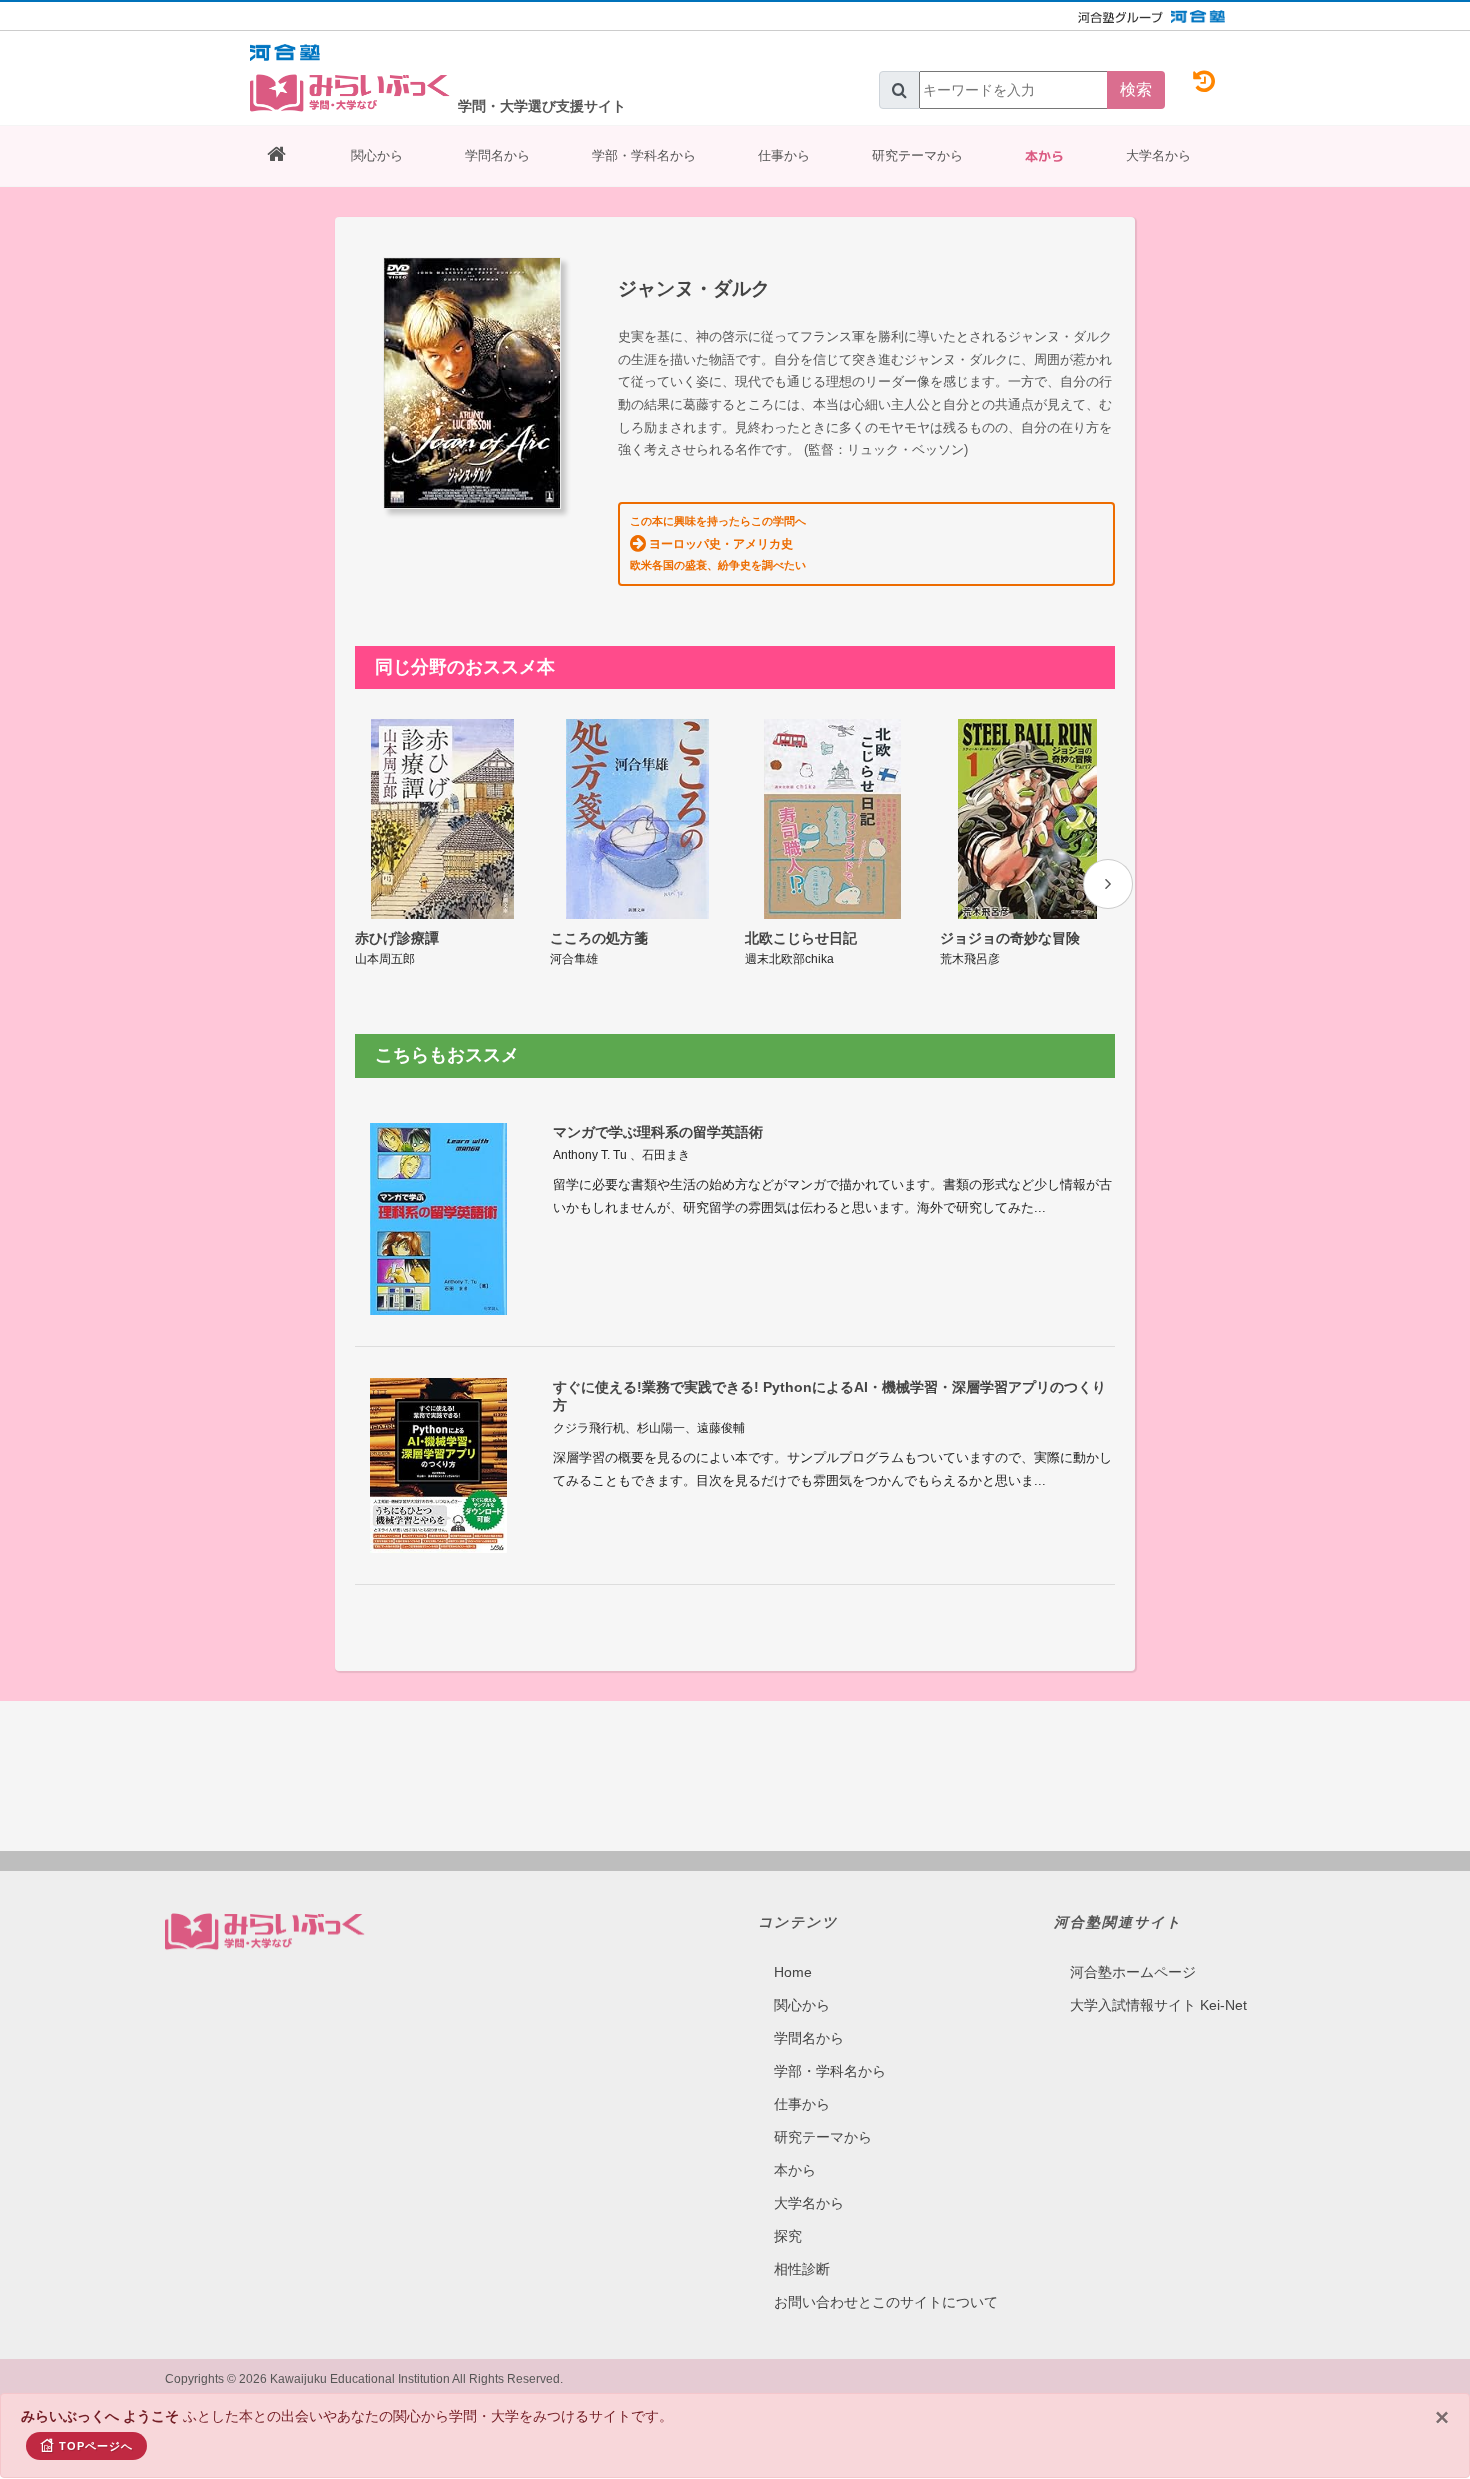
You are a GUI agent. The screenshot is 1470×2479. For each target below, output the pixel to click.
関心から (377, 155)
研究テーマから (917, 155)
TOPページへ (96, 2446)
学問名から (497, 155)
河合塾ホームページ (1133, 1972)
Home (793, 1972)
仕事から (784, 155)
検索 (1136, 89)
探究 (788, 2236)
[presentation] (1108, 884)
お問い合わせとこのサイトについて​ (886, 2302)
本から (1044, 156)
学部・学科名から (644, 155)
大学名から (1158, 155)
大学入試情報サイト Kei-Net (1158, 2005)
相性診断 (802, 2269)
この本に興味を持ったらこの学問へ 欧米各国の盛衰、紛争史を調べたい (718, 543)
